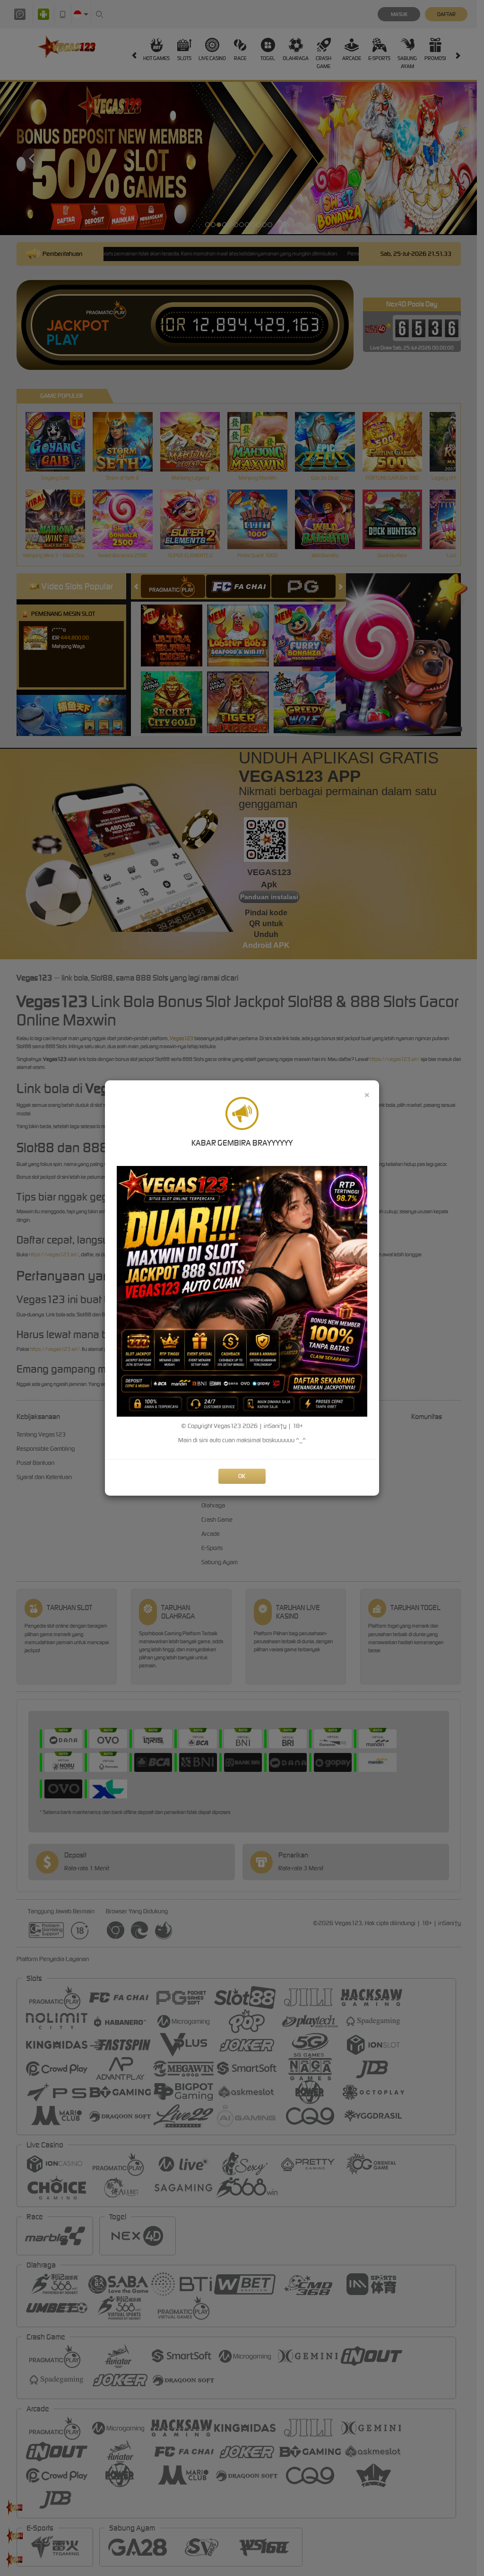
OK (242, 1476)
